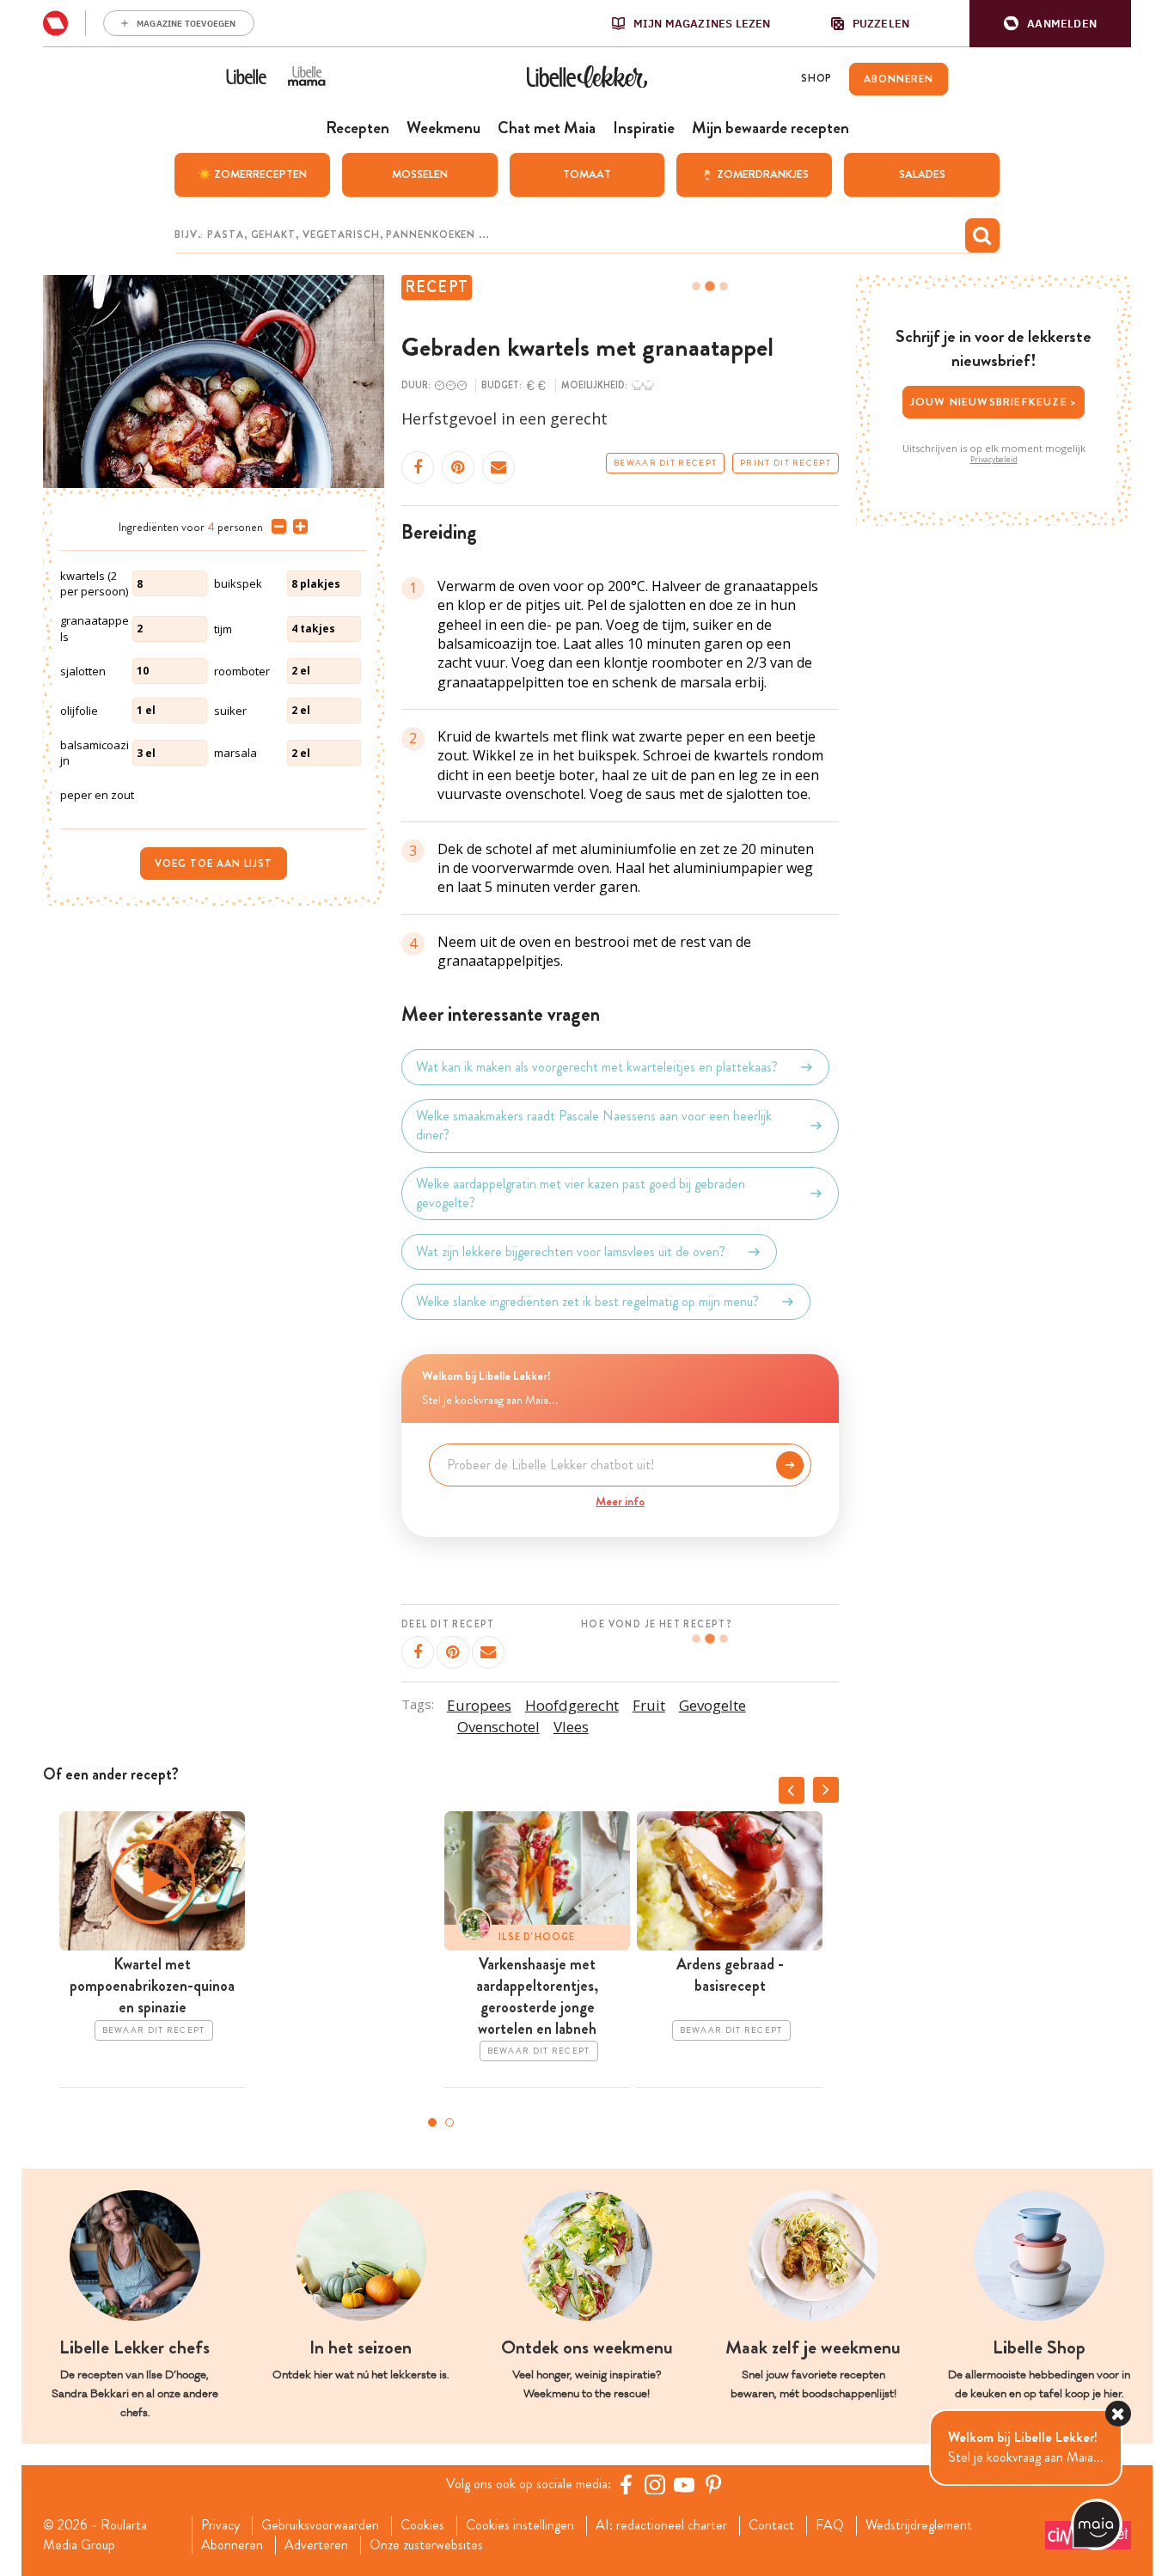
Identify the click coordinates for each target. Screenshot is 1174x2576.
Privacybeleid (994, 460)
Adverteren (316, 2545)
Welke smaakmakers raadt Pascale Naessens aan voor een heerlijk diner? (594, 1126)
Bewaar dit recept (665, 463)
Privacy (220, 2525)
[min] (275, 527)
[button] (1050, 24)
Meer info (620, 1501)
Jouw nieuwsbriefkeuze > (994, 402)
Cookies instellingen (520, 2525)
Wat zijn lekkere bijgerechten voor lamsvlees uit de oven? (571, 1251)
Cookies (422, 2525)
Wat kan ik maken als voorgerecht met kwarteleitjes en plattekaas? (597, 1067)
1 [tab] (432, 2122)
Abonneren (232, 2545)
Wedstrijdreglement (919, 2525)
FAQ (830, 2525)
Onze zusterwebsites (426, 2545)
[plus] (297, 527)
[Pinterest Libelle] (713, 2484)
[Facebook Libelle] (626, 2484)
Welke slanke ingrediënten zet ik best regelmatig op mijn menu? (587, 1301)
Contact (771, 2525)
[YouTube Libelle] (684, 2484)
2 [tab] (449, 2122)
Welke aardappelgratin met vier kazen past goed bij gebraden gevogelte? (581, 1193)
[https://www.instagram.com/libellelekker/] (655, 2484)
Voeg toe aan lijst (214, 864)
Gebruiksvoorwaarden (320, 2525)
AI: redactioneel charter (661, 2525)
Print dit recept (786, 463)
